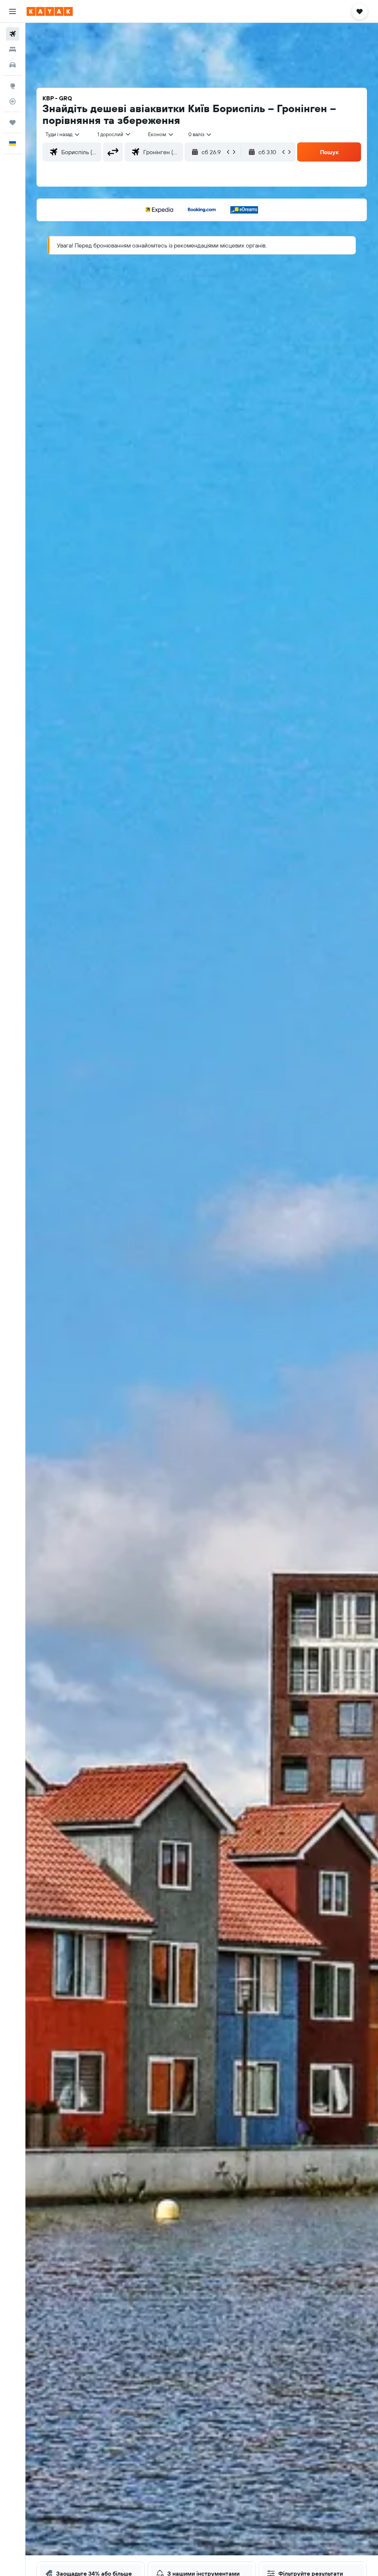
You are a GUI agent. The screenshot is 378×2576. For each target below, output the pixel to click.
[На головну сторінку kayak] (50, 11)
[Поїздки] (13, 122)
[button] (13, 11)
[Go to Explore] (13, 86)
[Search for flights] (13, 34)
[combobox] (161, 134)
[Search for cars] (13, 65)
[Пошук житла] (13, 49)
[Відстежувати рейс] (13, 101)
